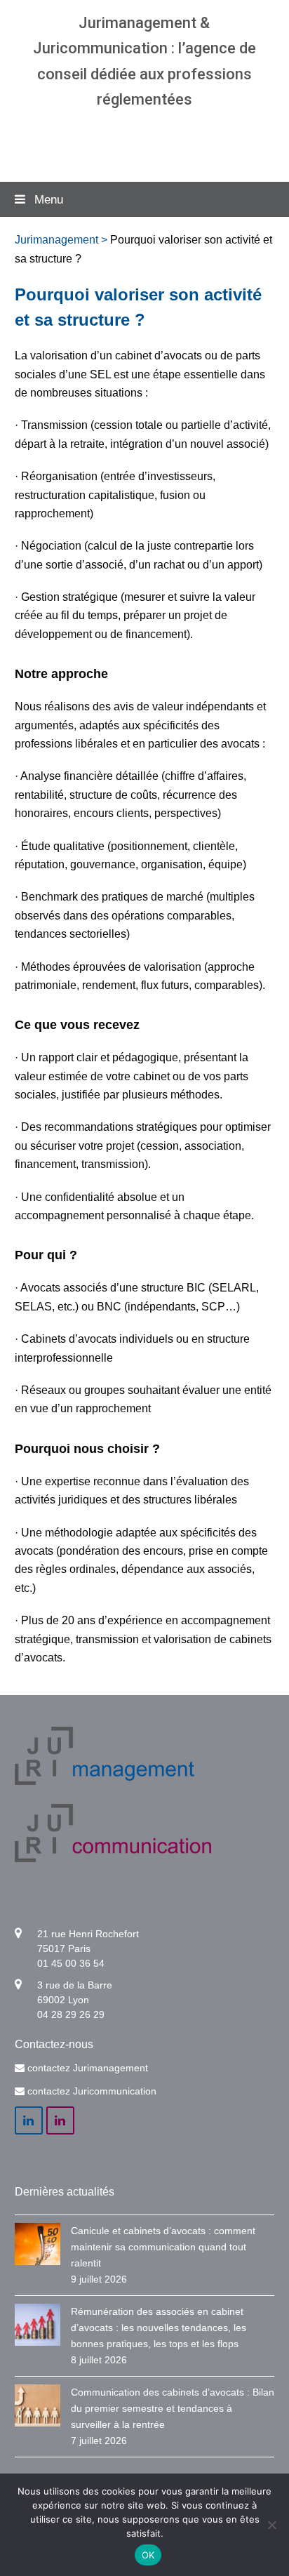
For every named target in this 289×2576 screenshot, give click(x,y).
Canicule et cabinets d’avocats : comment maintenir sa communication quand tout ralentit (163, 2247)
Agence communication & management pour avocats (144, 140)
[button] (145, 199)
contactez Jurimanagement (88, 2068)
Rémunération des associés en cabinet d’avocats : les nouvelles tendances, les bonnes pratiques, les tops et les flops (159, 2328)
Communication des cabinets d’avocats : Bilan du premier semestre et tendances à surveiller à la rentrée (173, 2408)
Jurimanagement (56, 240)
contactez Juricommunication (92, 2091)
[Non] (271, 2525)
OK (148, 2555)
